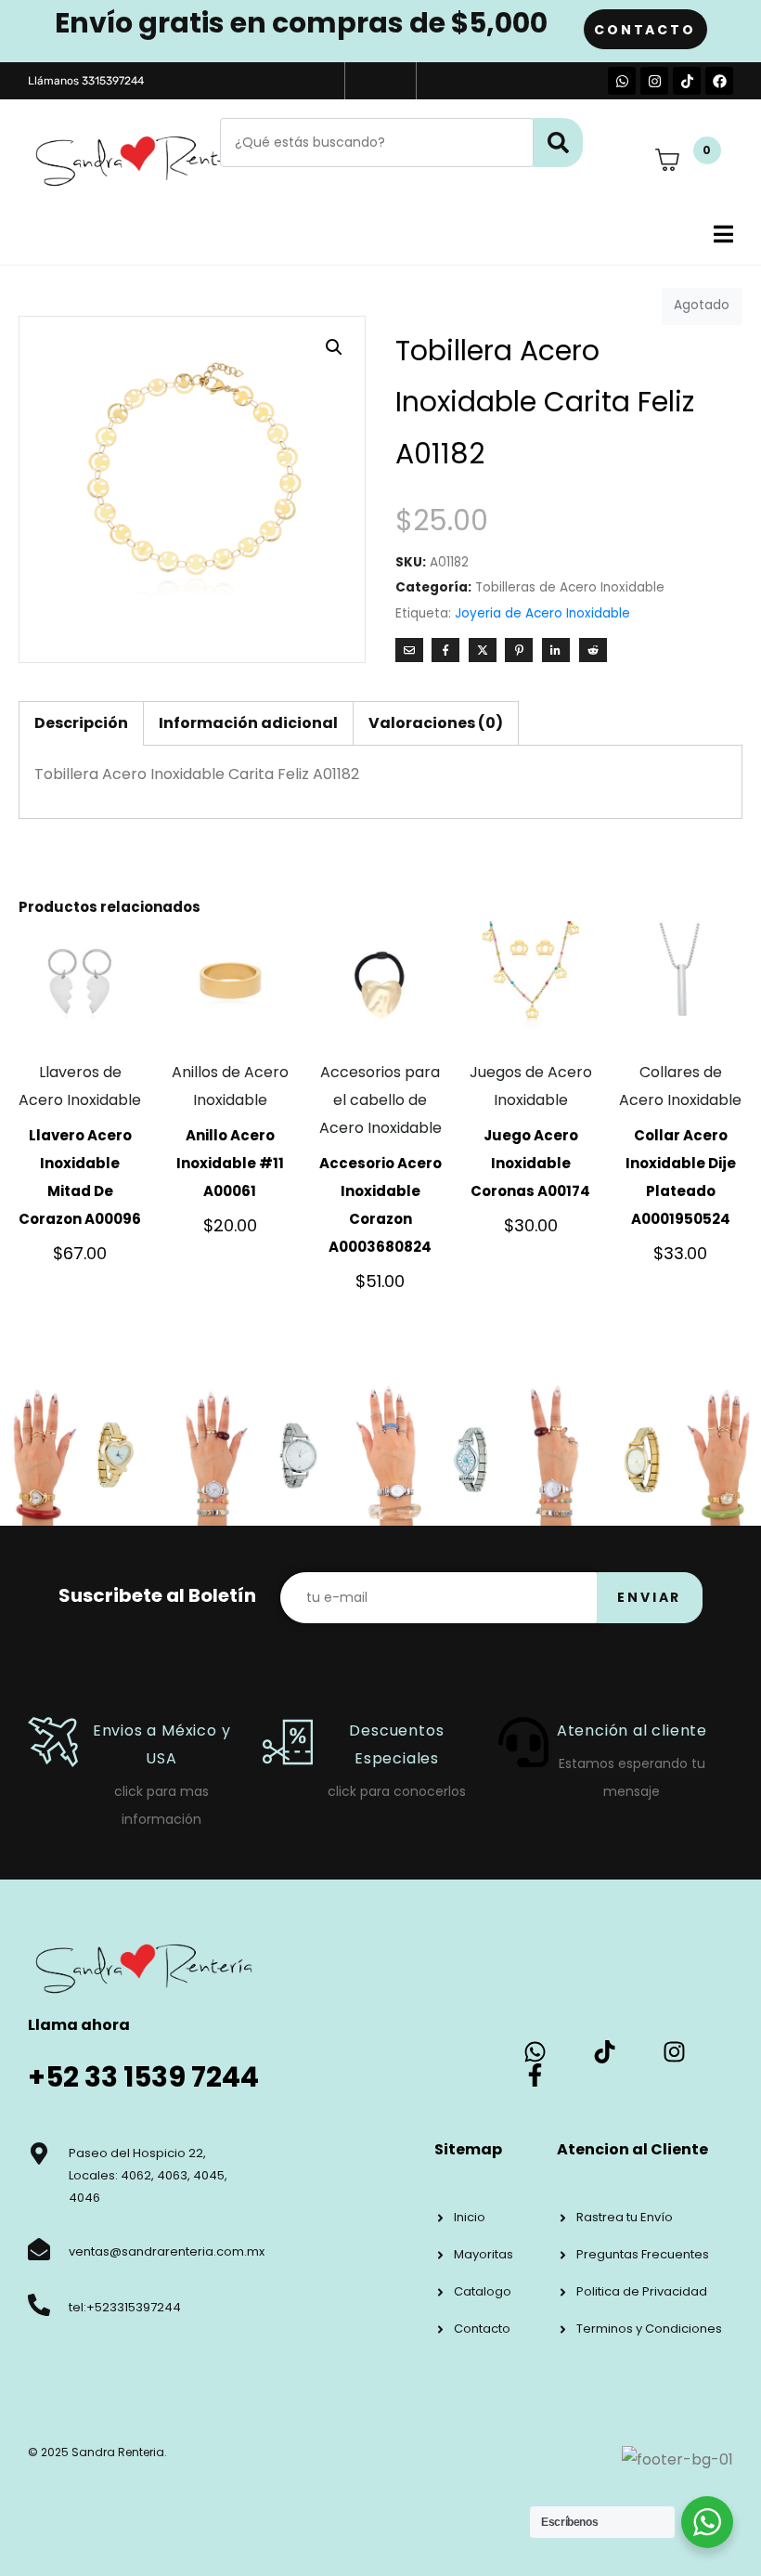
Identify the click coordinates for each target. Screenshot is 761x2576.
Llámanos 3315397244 (86, 81)
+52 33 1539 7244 (143, 2077)
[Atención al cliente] (523, 1742)
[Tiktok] (687, 81)
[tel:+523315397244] (39, 2305)
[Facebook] (719, 81)
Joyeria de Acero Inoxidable (542, 613)
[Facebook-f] (535, 2075)
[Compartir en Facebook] (445, 650)
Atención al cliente (632, 1730)
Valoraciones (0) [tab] (436, 723)
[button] (334, 347)
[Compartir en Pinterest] (519, 650)
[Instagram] (654, 81)
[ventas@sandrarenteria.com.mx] (39, 2249)
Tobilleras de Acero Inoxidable (570, 587)
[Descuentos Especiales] (288, 1742)
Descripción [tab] (81, 723)
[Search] (558, 143)
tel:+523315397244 (125, 2307)
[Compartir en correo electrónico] (409, 650)
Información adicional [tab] (248, 723)
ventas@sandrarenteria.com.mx (167, 2251)
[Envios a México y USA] (53, 1742)
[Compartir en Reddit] (593, 650)
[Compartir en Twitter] (483, 650)
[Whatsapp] (622, 81)
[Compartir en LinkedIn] (556, 650)
